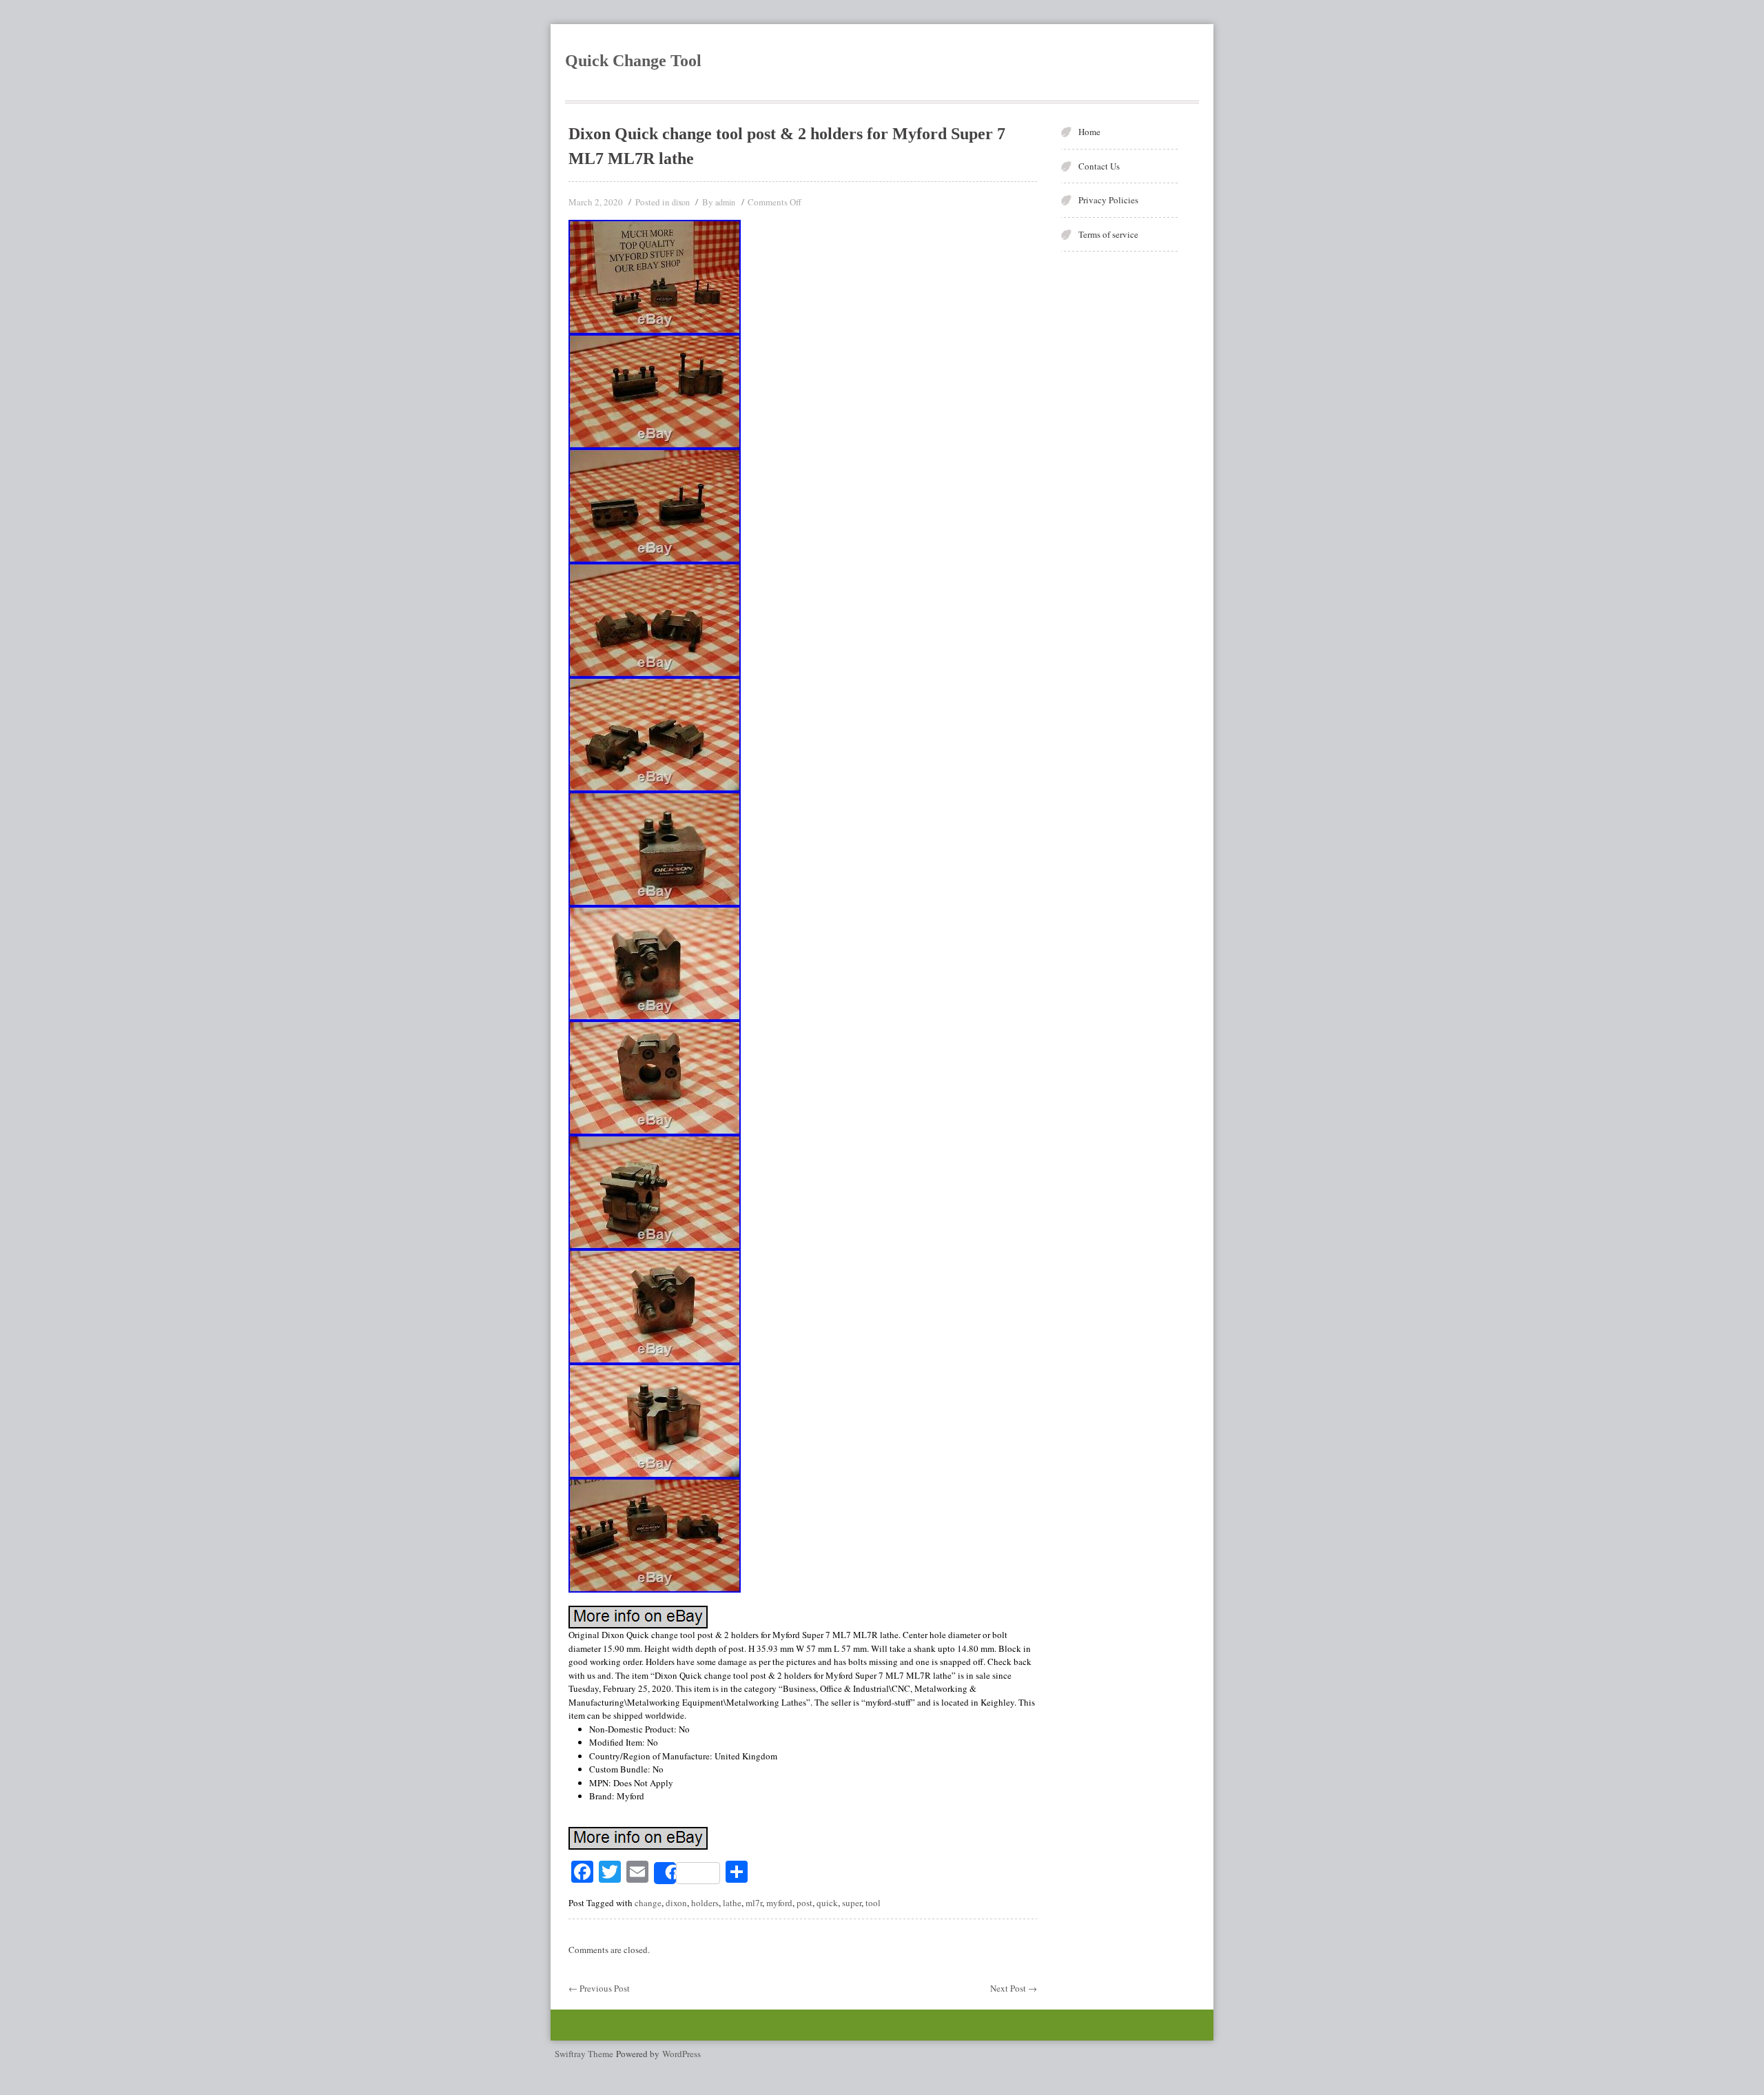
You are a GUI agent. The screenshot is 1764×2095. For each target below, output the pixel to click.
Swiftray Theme (585, 2054)
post (804, 1903)
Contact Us (1099, 166)
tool (873, 1903)
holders (705, 1903)
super (852, 1903)
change (648, 1903)
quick (827, 1903)
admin (725, 202)
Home (1089, 132)
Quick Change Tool (633, 61)
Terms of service (1108, 234)
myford (779, 1903)
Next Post (1014, 1988)
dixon (681, 202)
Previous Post (599, 1988)
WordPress (681, 2054)
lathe (732, 1903)
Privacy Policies (1108, 200)
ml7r (754, 1903)
